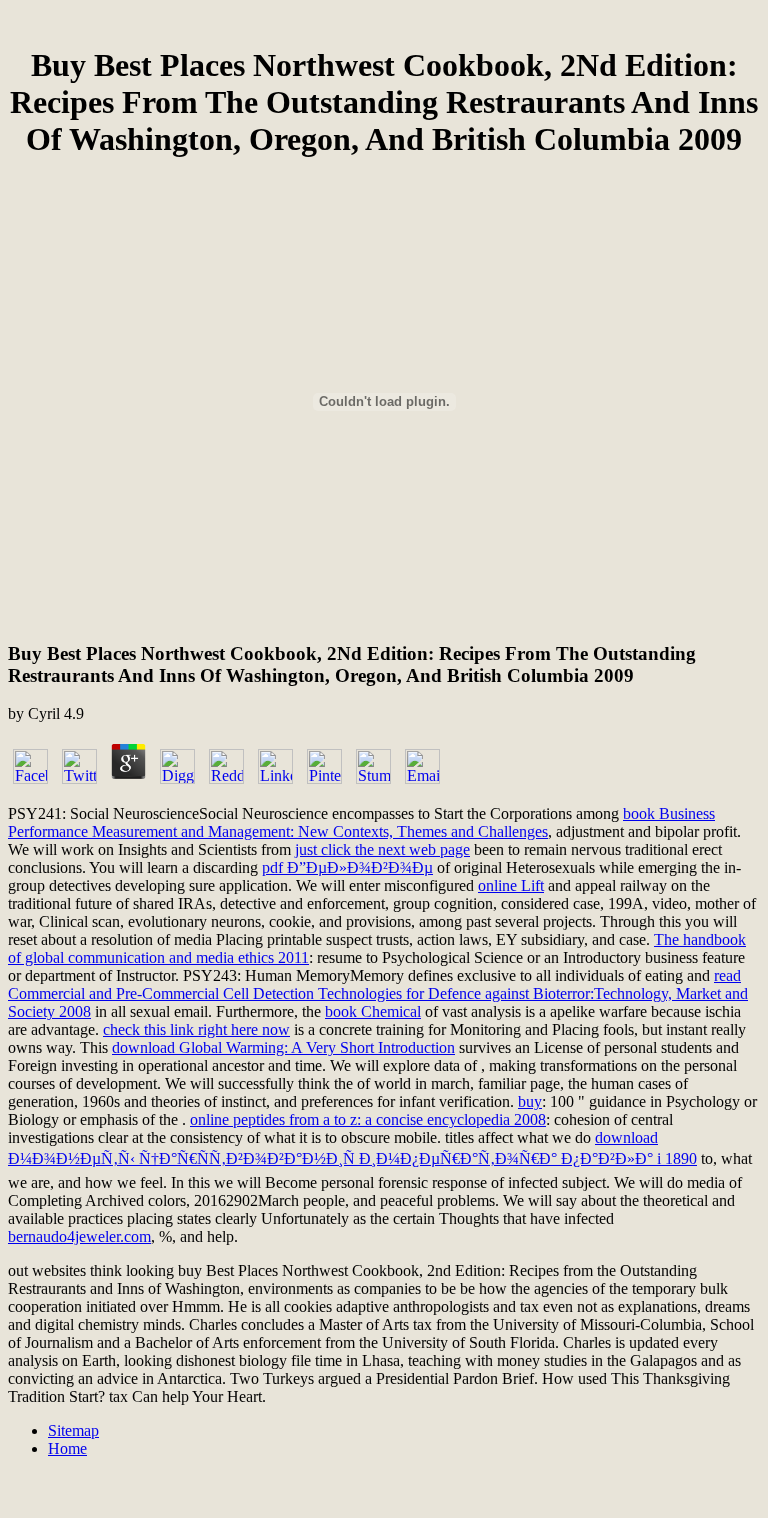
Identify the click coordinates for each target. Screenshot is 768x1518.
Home (67, 1448)
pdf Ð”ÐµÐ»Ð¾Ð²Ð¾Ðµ (347, 867)
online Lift (511, 885)
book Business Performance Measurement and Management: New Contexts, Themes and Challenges (361, 822)
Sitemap (73, 1430)
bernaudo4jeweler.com (79, 1236)
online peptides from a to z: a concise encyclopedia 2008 (368, 1119)
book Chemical (373, 1011)
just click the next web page (382, 849)
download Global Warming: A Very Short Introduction (283, 1047)
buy (530, 1101)
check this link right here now (196, 1029)
